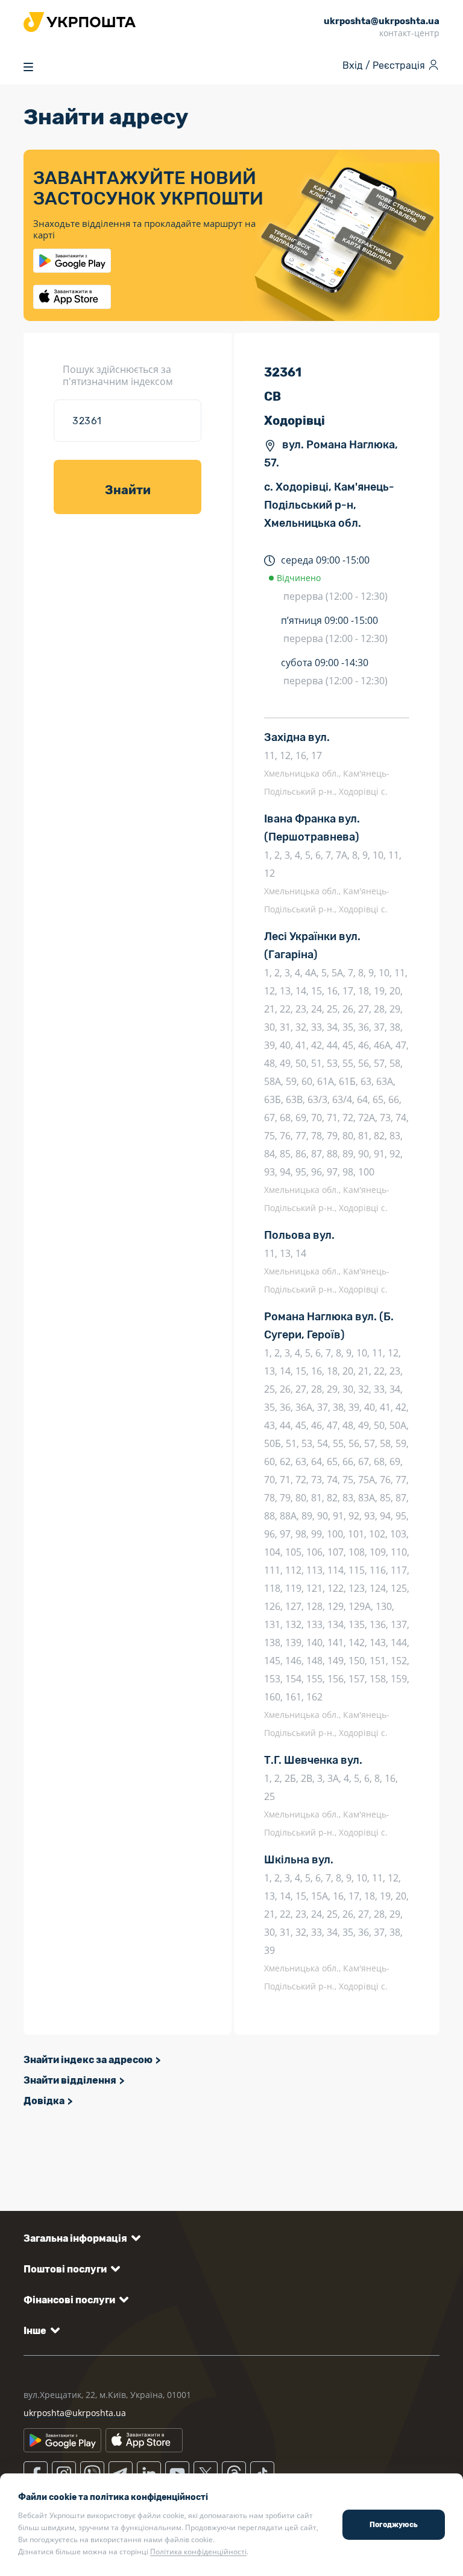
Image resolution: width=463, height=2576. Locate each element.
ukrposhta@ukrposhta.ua (75, 2413)
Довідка (44, 2101)
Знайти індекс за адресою (88, 2060)
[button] (80, 2238)
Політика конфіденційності (198, 2552)
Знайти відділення (70, 2080)
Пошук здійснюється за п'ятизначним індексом (118, 375)
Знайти (128, 490)
